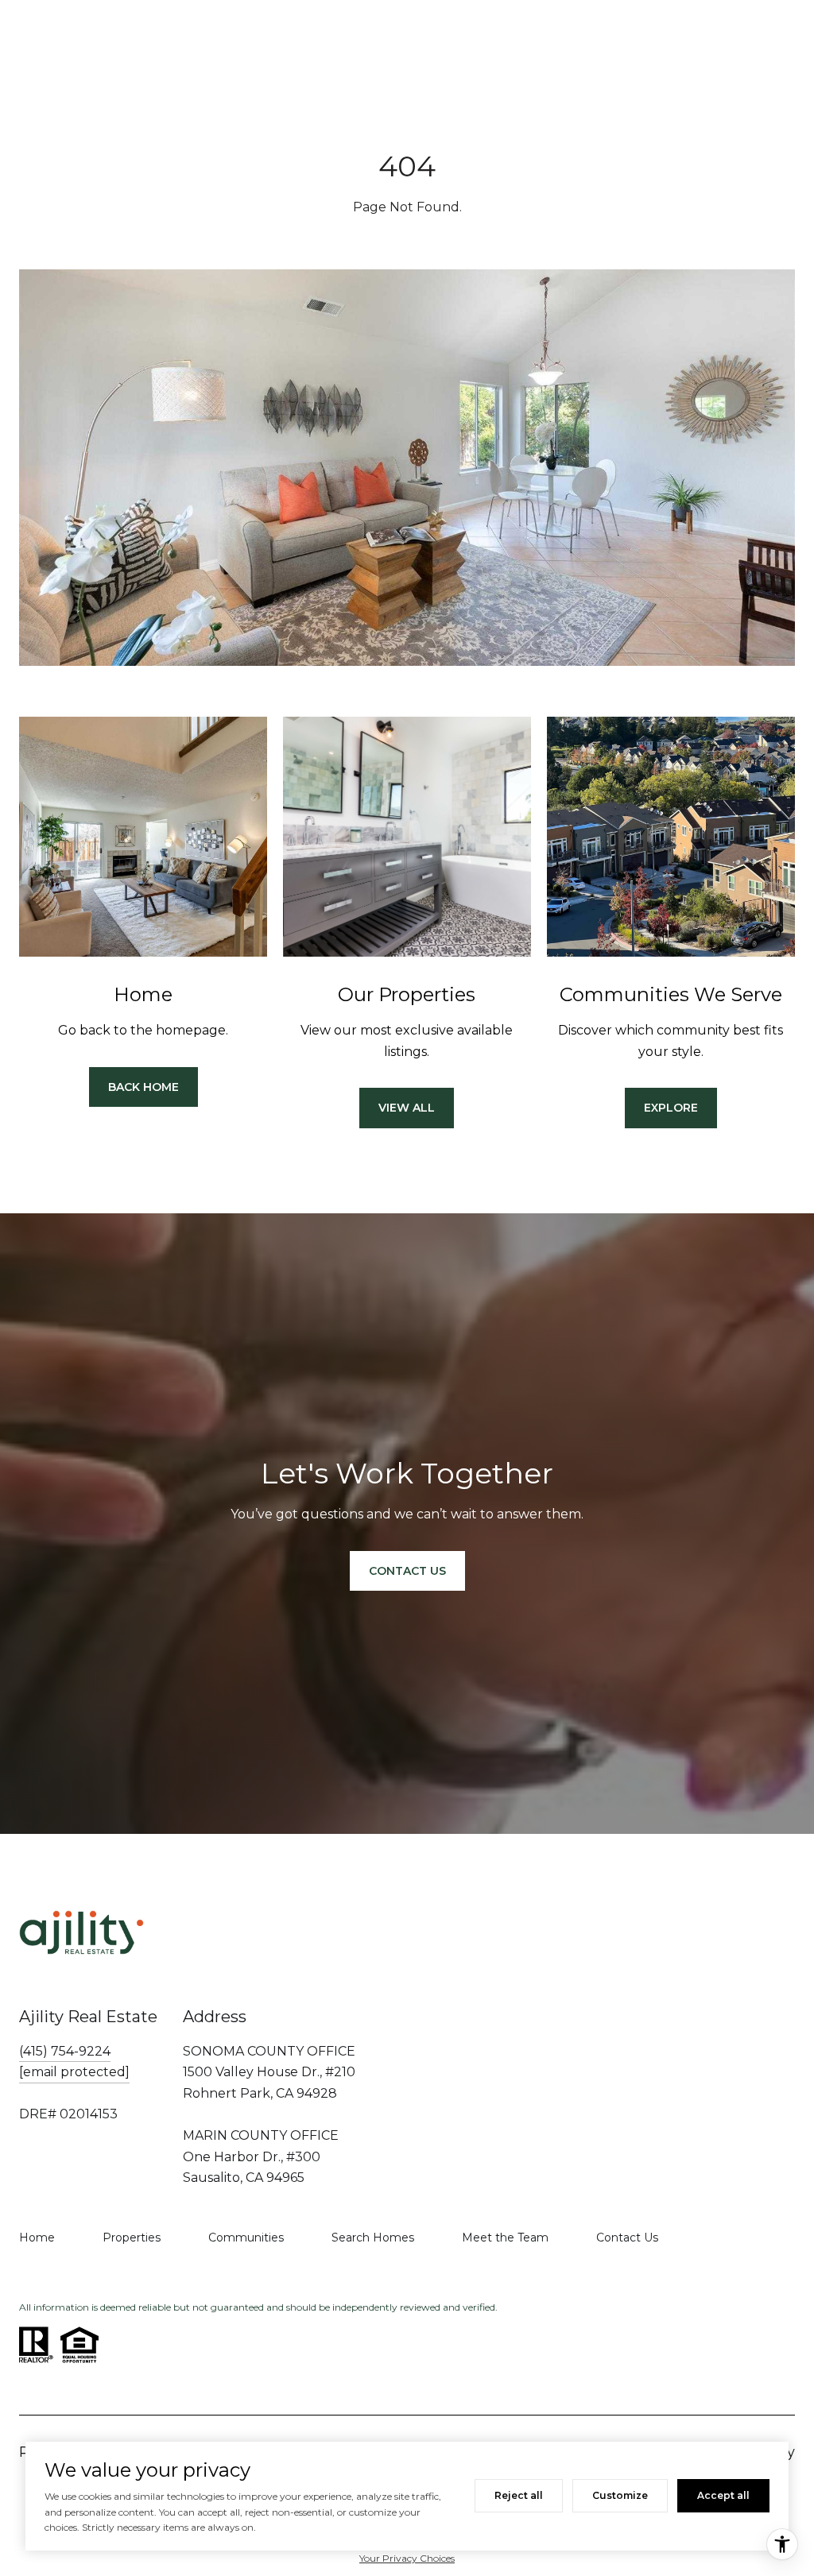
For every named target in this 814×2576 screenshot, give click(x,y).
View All (407, 1108)
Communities (246, 2238)
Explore (671, 1108)
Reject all (519, 2495)
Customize (620, 2495)
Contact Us (627, 2238)
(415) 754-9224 (65, 2051)
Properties (132, 2238)
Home (37, 2238)
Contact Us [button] (407, 1571)
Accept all (723, 2495)
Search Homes (373, 2238)
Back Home (143, 1087)
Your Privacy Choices (407, 2558)
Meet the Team (505, 2238)
